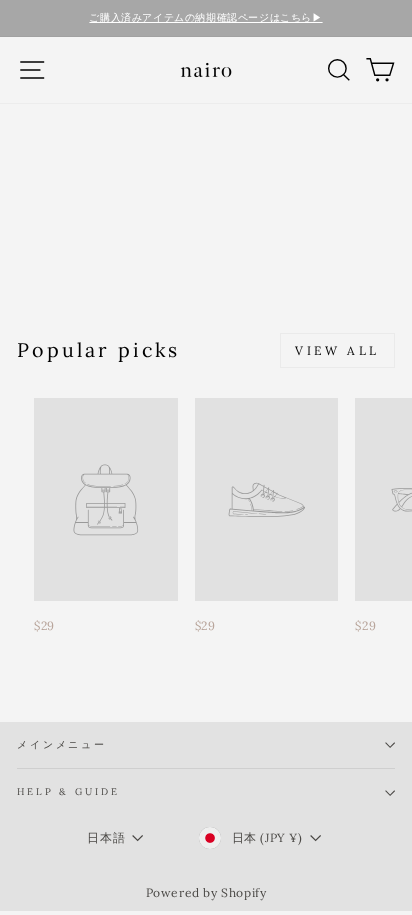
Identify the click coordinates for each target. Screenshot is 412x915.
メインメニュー (62, 744)
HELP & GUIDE (68, 791)
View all (337, 350)
